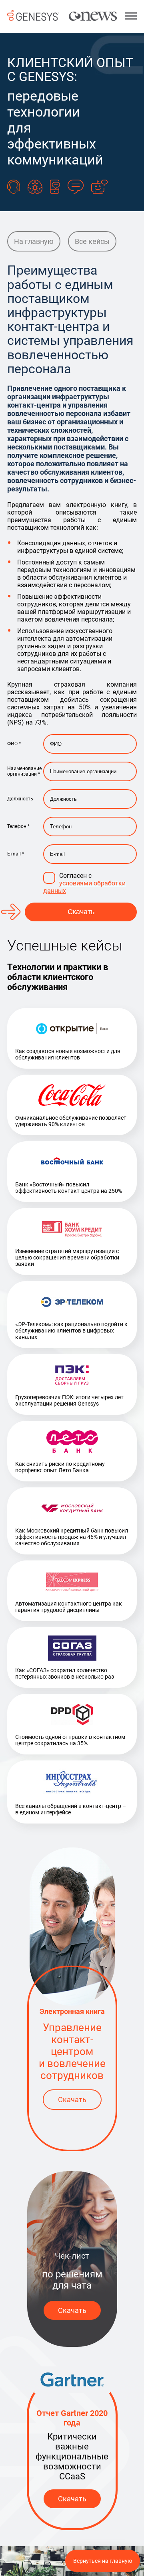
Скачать (81, 912)
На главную (34, 241)
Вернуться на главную (103, 2561)
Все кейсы (92, 241)
